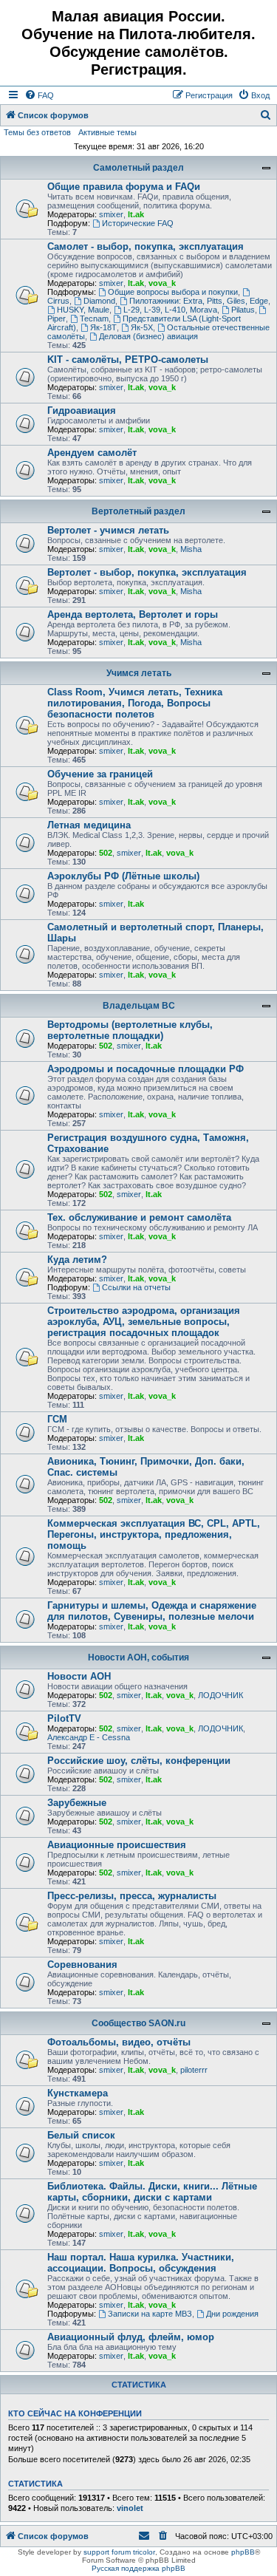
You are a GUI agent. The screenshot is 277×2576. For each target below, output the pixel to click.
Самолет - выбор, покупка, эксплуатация (146, 246)
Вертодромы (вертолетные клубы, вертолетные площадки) (130, 1030)
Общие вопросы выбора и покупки (173, 292)
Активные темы (107, 132)
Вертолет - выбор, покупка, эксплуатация (147, 572)
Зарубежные (77, 1803)
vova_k (162, 283)
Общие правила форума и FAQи (124, 187)
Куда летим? (77, 1260)
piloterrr (194, 2070)
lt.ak (136, 214)
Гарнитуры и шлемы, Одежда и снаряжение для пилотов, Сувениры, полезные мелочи (152, 1611)
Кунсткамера (78, 2093)
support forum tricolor (119, 2552)
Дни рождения (232, 2314)
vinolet (130, 2508)
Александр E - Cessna (89, 1737)
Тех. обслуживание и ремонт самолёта (139, 1217)
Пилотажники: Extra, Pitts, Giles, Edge (199, 301)
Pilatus (243, 310)
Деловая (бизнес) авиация (148, 336)
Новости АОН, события (138, 1657)
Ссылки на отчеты (136, 1287)
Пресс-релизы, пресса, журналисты (132, 1896)
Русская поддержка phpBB (138, 2568)
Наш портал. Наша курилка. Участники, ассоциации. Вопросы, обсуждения (141, 2263)
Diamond (99, 301)
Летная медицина (89, 825)
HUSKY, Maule (83, 310)
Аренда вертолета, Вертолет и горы (133, 614)
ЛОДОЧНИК (220, 1695)
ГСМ (57, 1419)
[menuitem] (39, 95)
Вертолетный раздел (138, 511)
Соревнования (82, 1965)
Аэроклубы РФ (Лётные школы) (123, 876)
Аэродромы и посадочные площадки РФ (146, 1069)
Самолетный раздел (138, 168)
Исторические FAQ (138, 223)
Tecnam (94, 318)
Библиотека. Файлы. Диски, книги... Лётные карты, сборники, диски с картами (152, 2192)
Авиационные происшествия (117, 1845)
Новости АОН (79, 1676)
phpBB (243, 2552)
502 (106, 853)
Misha (191, 549)
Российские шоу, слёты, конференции (139, 1761)
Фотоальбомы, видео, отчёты (119, 2042)
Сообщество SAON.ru (138, 2023)
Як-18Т (103, 327)
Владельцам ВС (139, 1006)
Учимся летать (139, 673)
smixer (111, 214)
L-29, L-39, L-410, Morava (170, 310)
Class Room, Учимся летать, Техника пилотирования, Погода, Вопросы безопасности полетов (135, 703)
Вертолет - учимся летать (108, 530)
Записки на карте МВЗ (150, 2314)
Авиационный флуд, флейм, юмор (131, 2337)
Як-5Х (142, 327)
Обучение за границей (100, 774)
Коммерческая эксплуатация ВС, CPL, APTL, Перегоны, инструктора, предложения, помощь (154, 1534)
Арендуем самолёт (92, 453)
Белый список (81, 2135)
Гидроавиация (82, 410)
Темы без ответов (37, 132)
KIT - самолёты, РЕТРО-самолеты (128, 360)
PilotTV (64, 1718)
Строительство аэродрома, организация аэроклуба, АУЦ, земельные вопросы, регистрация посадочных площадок (144, 1322)
